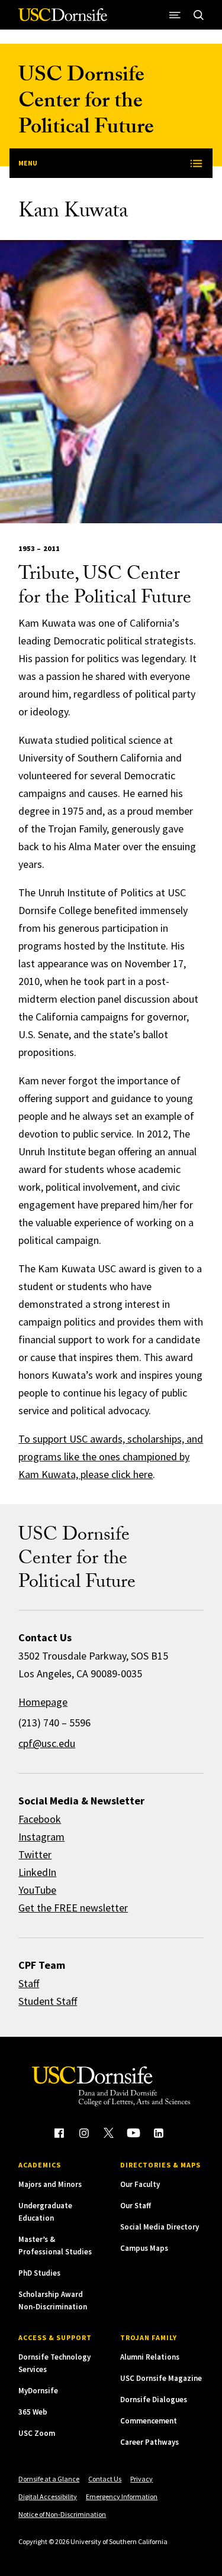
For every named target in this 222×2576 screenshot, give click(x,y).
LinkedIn (37, 1872)
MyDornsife (38, 2391)
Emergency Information (122, 2496)
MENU (28, 163)
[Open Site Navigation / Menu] (175, 15)
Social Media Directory (160, 2227)
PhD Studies (39, 2273)
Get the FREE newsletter (73, 1908)
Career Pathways (149, 2442)
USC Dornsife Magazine (161, 2378)
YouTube (37, 1890)
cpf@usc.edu (47, 1743)
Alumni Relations (150, 2357)
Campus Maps (144, 2248)
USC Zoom (37, 2433)
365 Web (33, 2412)
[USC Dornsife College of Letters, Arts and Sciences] (63, 19)
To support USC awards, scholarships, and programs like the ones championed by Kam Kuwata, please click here (111, 1457)
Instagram (41, 1837)
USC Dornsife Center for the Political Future (86, 103)
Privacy (141, 2479)
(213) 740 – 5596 (54, 1723)
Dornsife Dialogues (154, 2400)
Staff (29, 1983)
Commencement (149, 2421)
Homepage (43, 1702)
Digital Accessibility (48, 2496)
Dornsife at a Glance (49, 2479)
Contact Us (105, 2479)
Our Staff (136, 2206)
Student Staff (48, 2001)
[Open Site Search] (199, 15)
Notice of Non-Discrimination (62, 2514)
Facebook (40, 1819)
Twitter (35, 1854)
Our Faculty (140, 2184)
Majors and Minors (50, 2184)
